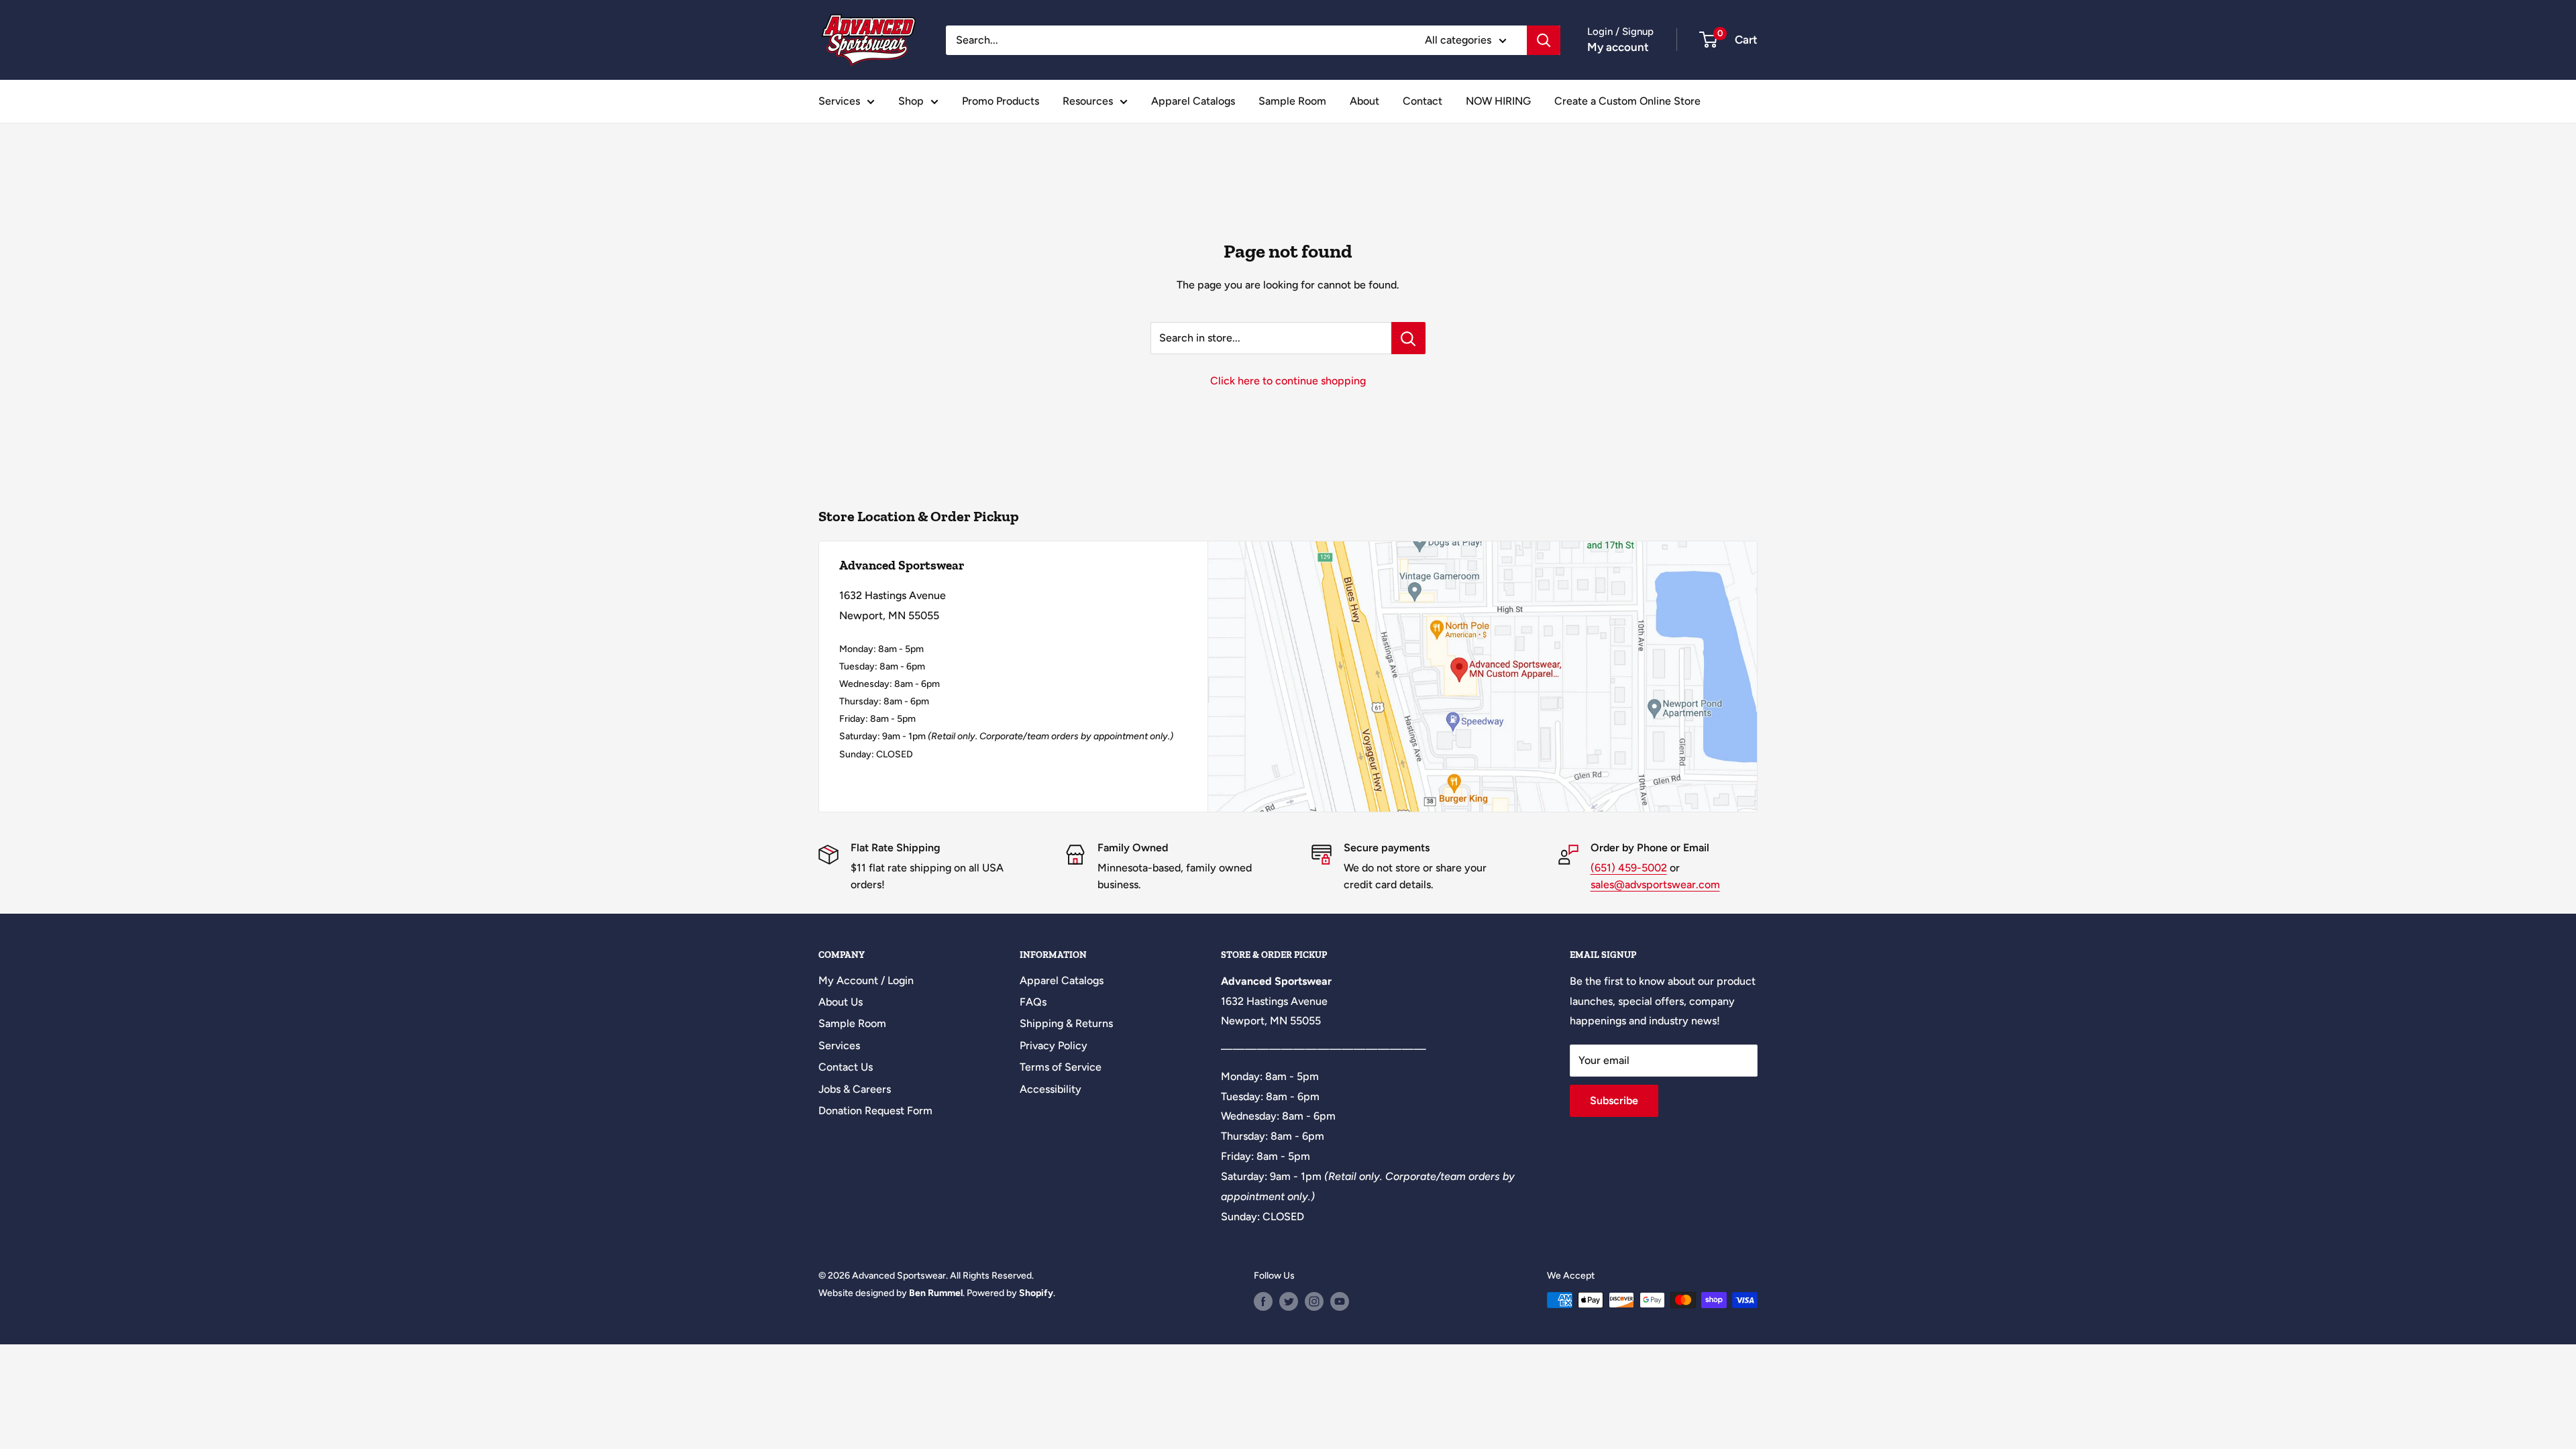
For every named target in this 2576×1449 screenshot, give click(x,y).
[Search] (1544, 40)
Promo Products (1001, 101)
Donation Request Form (875, 1111)
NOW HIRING (1498, 101)
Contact (1423, 101)
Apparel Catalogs (1193, 101)
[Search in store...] (1408, 338)
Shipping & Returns (1066, 1023)
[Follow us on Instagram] (1314, 1301)
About (1364, 101)
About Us (841, 1002)
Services (839, 101)
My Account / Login (866, 980)
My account (1618, 47)
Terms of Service (1061, 1067)
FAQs (1033, 1002)
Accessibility (1051, 1089)
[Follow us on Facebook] (1263, 1301)
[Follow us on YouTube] (1340, 1301)
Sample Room (1292, 101)
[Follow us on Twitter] (1289, 1301)
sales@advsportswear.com (1655, 884)
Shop (911, 101)
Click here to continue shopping (1288, 381)
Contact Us (846, 1067)
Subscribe (1614, 1101)
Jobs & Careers (855, 1089)
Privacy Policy (1054, 1045)
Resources (1088, 101)
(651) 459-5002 (1629, 868)
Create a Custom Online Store (1627, 101)
